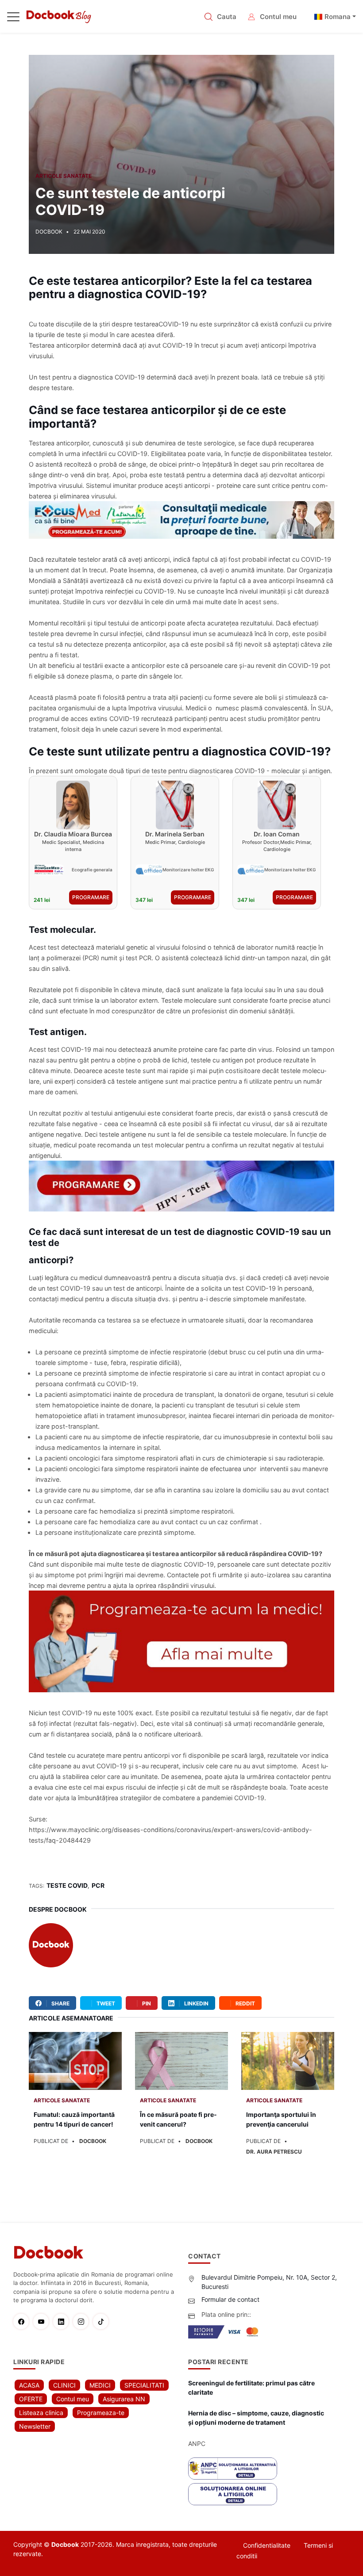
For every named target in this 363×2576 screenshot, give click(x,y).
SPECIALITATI (144, 2385)
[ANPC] (233, 2469)
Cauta (227, 17)
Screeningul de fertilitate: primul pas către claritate (251, 2388)
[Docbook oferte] (181, 1186)
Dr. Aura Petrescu (274, 2152)
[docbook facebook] (23, 2321)
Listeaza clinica (41, 2413)
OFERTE (31, 2399)
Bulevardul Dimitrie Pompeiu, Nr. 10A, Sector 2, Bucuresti (269, 2282)
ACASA (29, 2385)
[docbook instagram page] (83, 2321)
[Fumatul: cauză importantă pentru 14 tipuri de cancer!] (75, 2061)
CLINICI (64, 2385)
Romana (338, 17)
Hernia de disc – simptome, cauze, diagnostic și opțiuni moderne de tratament (256, 2418)
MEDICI (100, 2385)
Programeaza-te (101, 2413)
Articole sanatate (64, 176)
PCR (98, 1885)
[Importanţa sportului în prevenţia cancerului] (288, 2061)
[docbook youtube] (43, 2321)
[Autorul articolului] (51, 1948)
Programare (91, 897)
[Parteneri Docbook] (181, 520)
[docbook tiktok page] (103, 2321)
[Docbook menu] (13, 19)
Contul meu (278, 17)
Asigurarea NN (124, 2399)
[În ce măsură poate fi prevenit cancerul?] (181, 2061)
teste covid (67, 1885)
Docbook (71, 1909)
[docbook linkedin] (63, 2321)
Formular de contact (230, 2299)
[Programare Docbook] (181, 1641)
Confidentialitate (267, 2545)
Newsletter (35, 2426)
